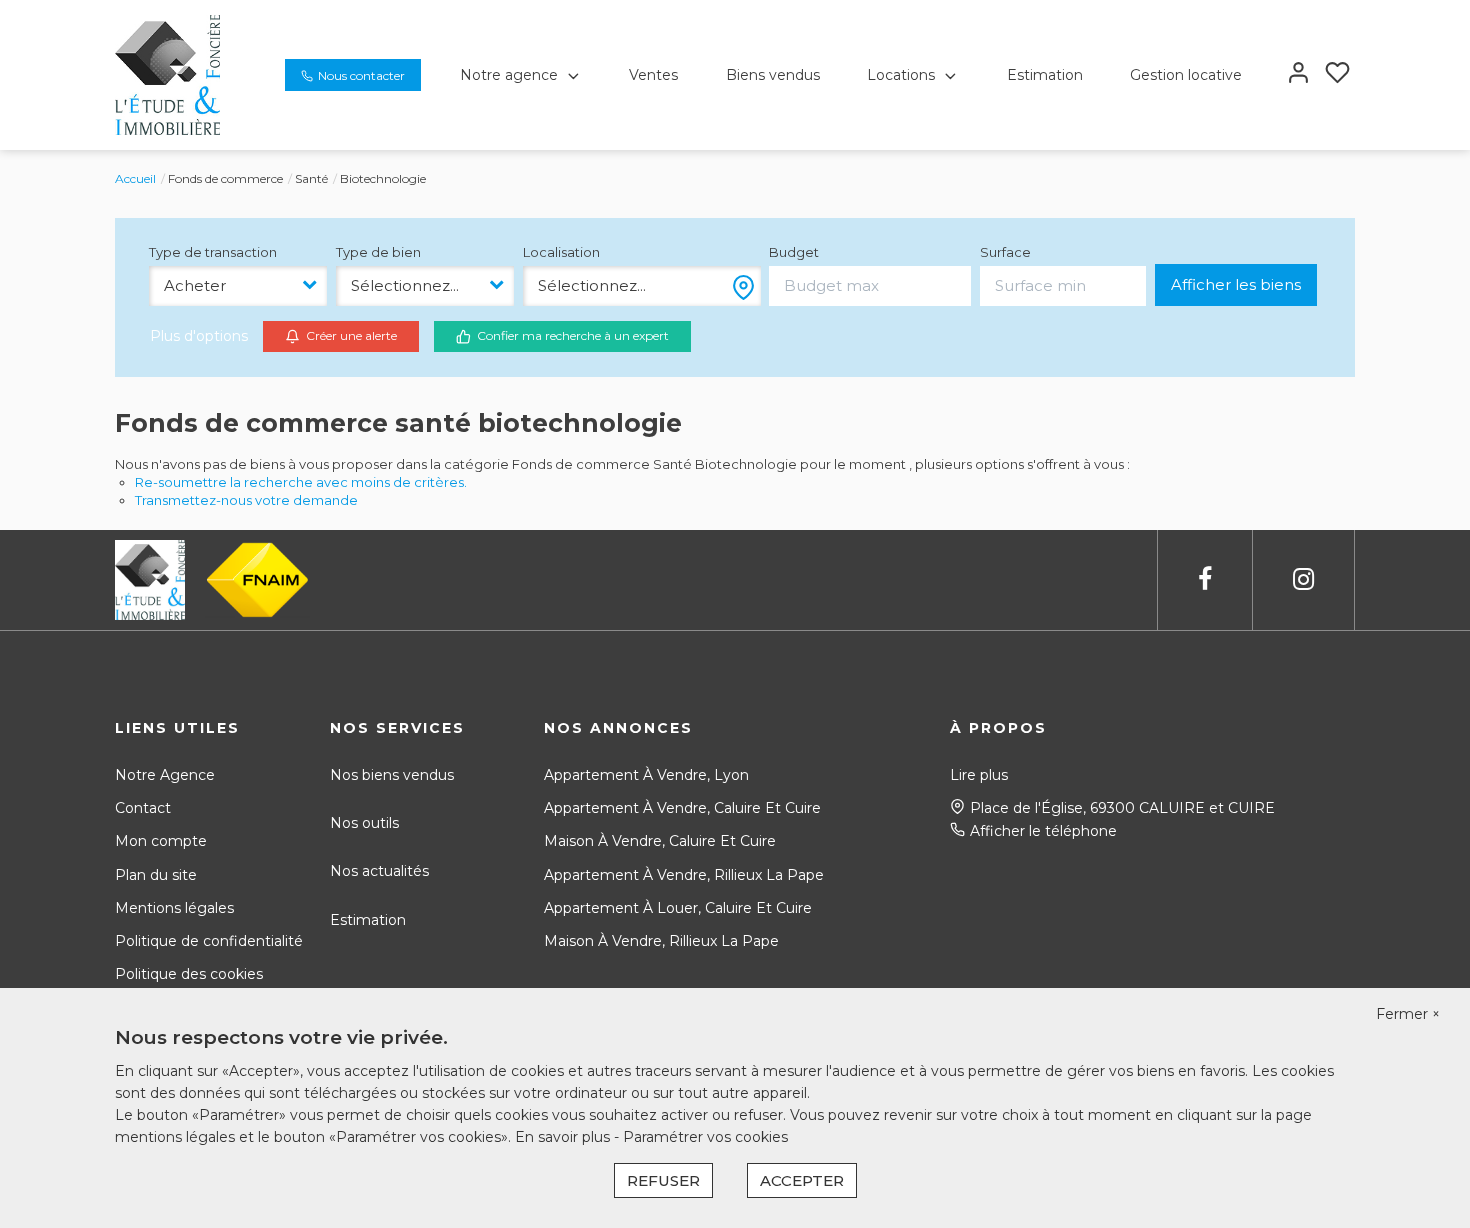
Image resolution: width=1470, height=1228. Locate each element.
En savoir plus (564, 1137)
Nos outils (364, 823)
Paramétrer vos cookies (705, 1137)
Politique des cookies (189, 974)
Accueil (135, 178)
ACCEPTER (802, 1180)
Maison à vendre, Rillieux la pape (661, 941)
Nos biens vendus (392, 775)
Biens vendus (773, 75)
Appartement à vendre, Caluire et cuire (682, 808)
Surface (1005, 252)
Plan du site (156, 875)
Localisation (561, 252)
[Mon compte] (1298, 74)
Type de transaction (213, 252)
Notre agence (509, 75)
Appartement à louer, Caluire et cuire (678, 908)
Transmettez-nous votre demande (246, 500)
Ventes (653, 75)
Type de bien (378, 252)
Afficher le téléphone (1043, 831)
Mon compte (161, 841)
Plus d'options (199, 336)
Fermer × (1408, 1014)
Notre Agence (165, 775)
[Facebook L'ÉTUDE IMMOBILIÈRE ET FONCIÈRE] (1205, 579)
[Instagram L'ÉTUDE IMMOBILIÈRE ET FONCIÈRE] (1303, 579)
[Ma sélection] (1337, 74)
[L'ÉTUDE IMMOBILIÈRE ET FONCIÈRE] (167, 74)
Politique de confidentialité (209, 941)
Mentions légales (174, 908)
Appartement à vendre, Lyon (646, 775)
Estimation (1045, 75)
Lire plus (979, 775)
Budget (794, 252)
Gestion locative (1186, 75)
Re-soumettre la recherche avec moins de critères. (301, 482)
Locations (901, 75)
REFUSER (663, 1180)
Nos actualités (379, 871)
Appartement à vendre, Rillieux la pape (684, 875)
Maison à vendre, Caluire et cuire (660, 841)
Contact (143, 808)
